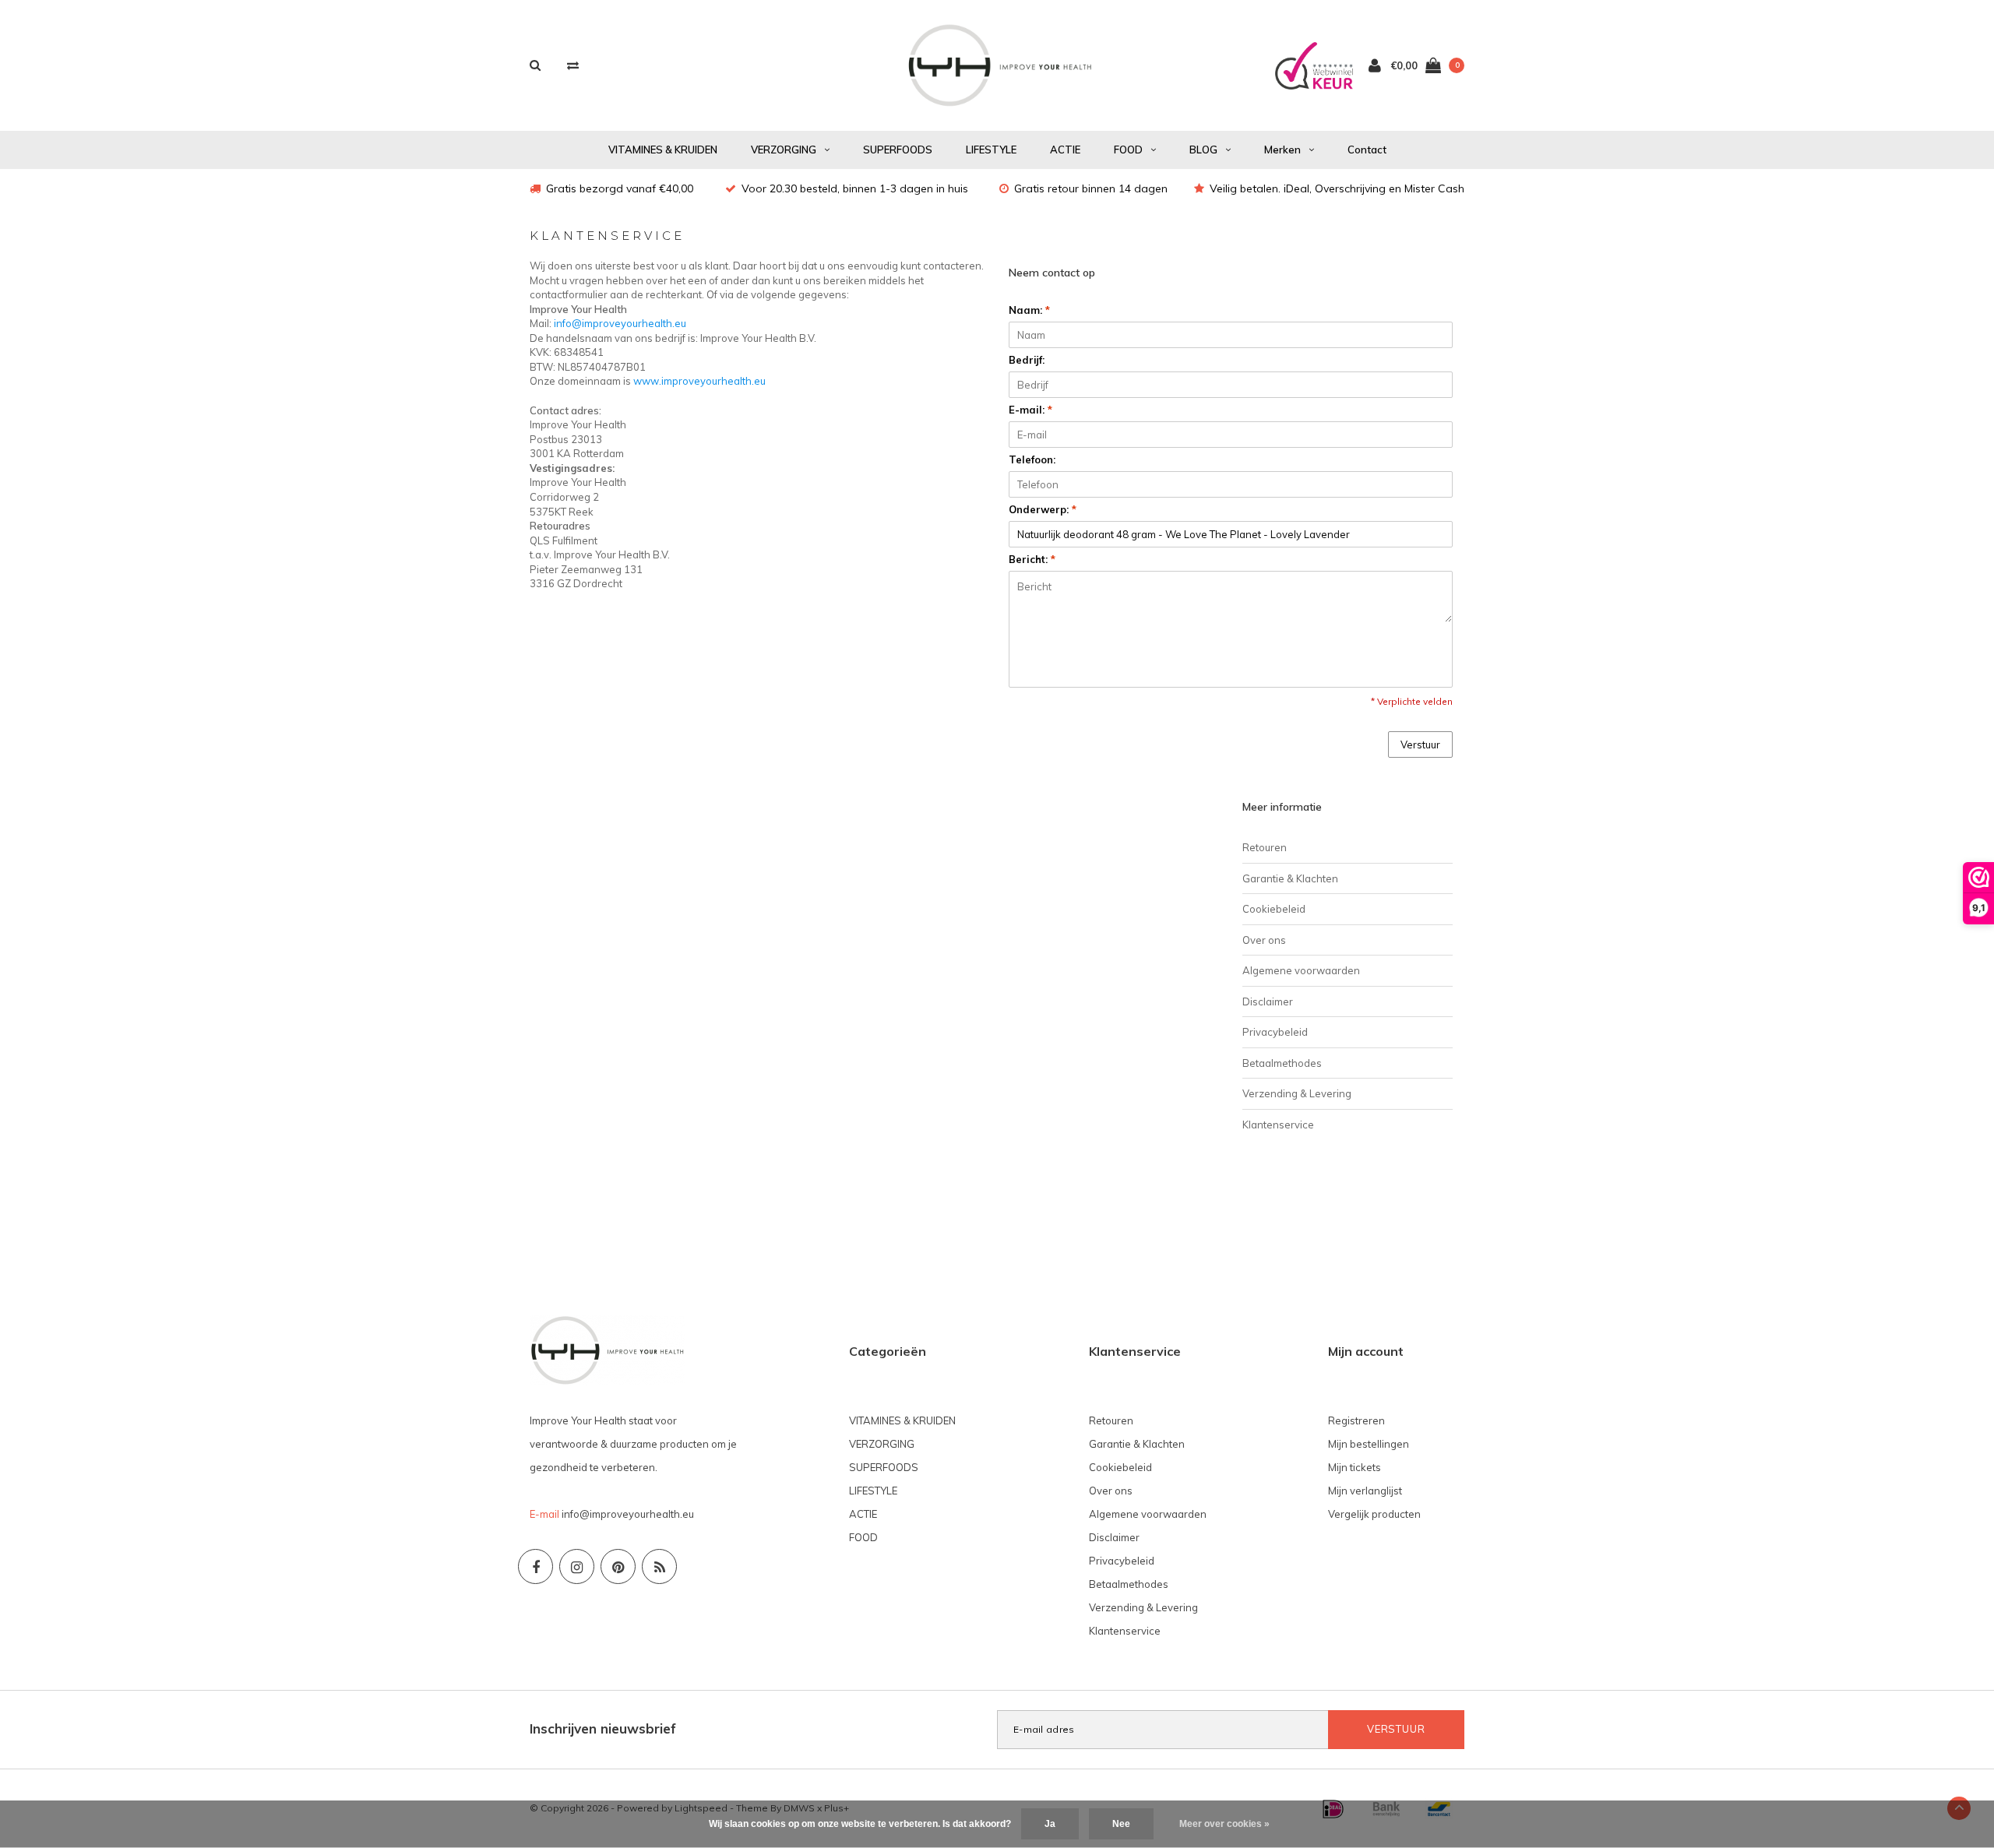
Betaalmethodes (1282, 1063)
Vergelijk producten (1374, 1514)
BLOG (1203, 150)
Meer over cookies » (1224, 1824)
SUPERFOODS (898, 150)
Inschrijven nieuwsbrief (603, 1728)
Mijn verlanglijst (1365, 1491)
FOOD (1128, 150)
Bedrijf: (1027, 360)
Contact (1367, 150)
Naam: (1029, 310)
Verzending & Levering (1297, 1093)
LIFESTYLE (991, 150)
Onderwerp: (1043, 509)
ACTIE (1065, 150)
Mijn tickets (1355, 1467)
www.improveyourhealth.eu (699, 381)
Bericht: (1032, 559)
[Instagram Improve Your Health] (577, 1566)
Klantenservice (1278, 1125)
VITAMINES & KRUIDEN (663, 150)
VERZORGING (784, 150)
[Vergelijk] (573, 65)
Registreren (1356, 1420)
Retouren (1265, 847)
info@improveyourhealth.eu (620, 323)
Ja (1050, 1824)
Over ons (1264, 940)
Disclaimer (1268, 1001)
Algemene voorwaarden (1301, 970)
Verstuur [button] (1420, 744)
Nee (1121, 1824)
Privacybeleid (1275, 1032)
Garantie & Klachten (1290, 878)
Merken (1282, 150)
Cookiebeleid (1274, 909)
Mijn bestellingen (1369, 1444)
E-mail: (1030, 410)
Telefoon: (1032, 459)
